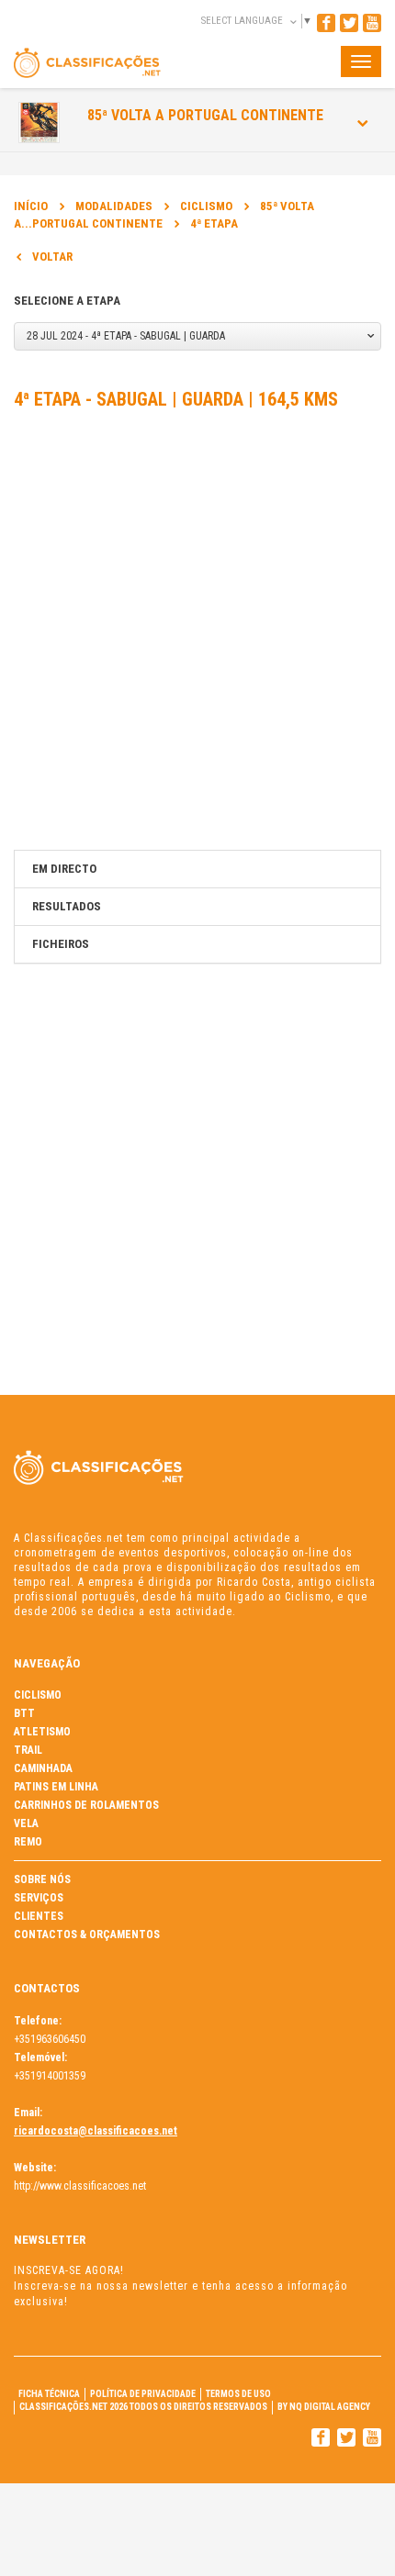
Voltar (52, 256)
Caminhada (43, 1768)
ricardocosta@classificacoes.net (96, 2131)
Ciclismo (206, 206)
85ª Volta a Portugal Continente (205, 115)
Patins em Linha (56, 1787)
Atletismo (42, 1732)
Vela (26, 1823)
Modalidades (114, 206)
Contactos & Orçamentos (87, 1935)
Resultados (67, 906)
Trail (28, 1750)
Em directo (64, 869)
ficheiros (61, 944)
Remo (28, 1842)
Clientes (39, 1916)
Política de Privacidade (143, 2394)
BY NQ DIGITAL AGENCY (324, 2407)
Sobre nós (42, 1879)
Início (31, 206)
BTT (24, 1713)
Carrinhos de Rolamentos (86, 1805)
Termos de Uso (238, 2394)
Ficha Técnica (49, 2394)
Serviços (39, 1898)
